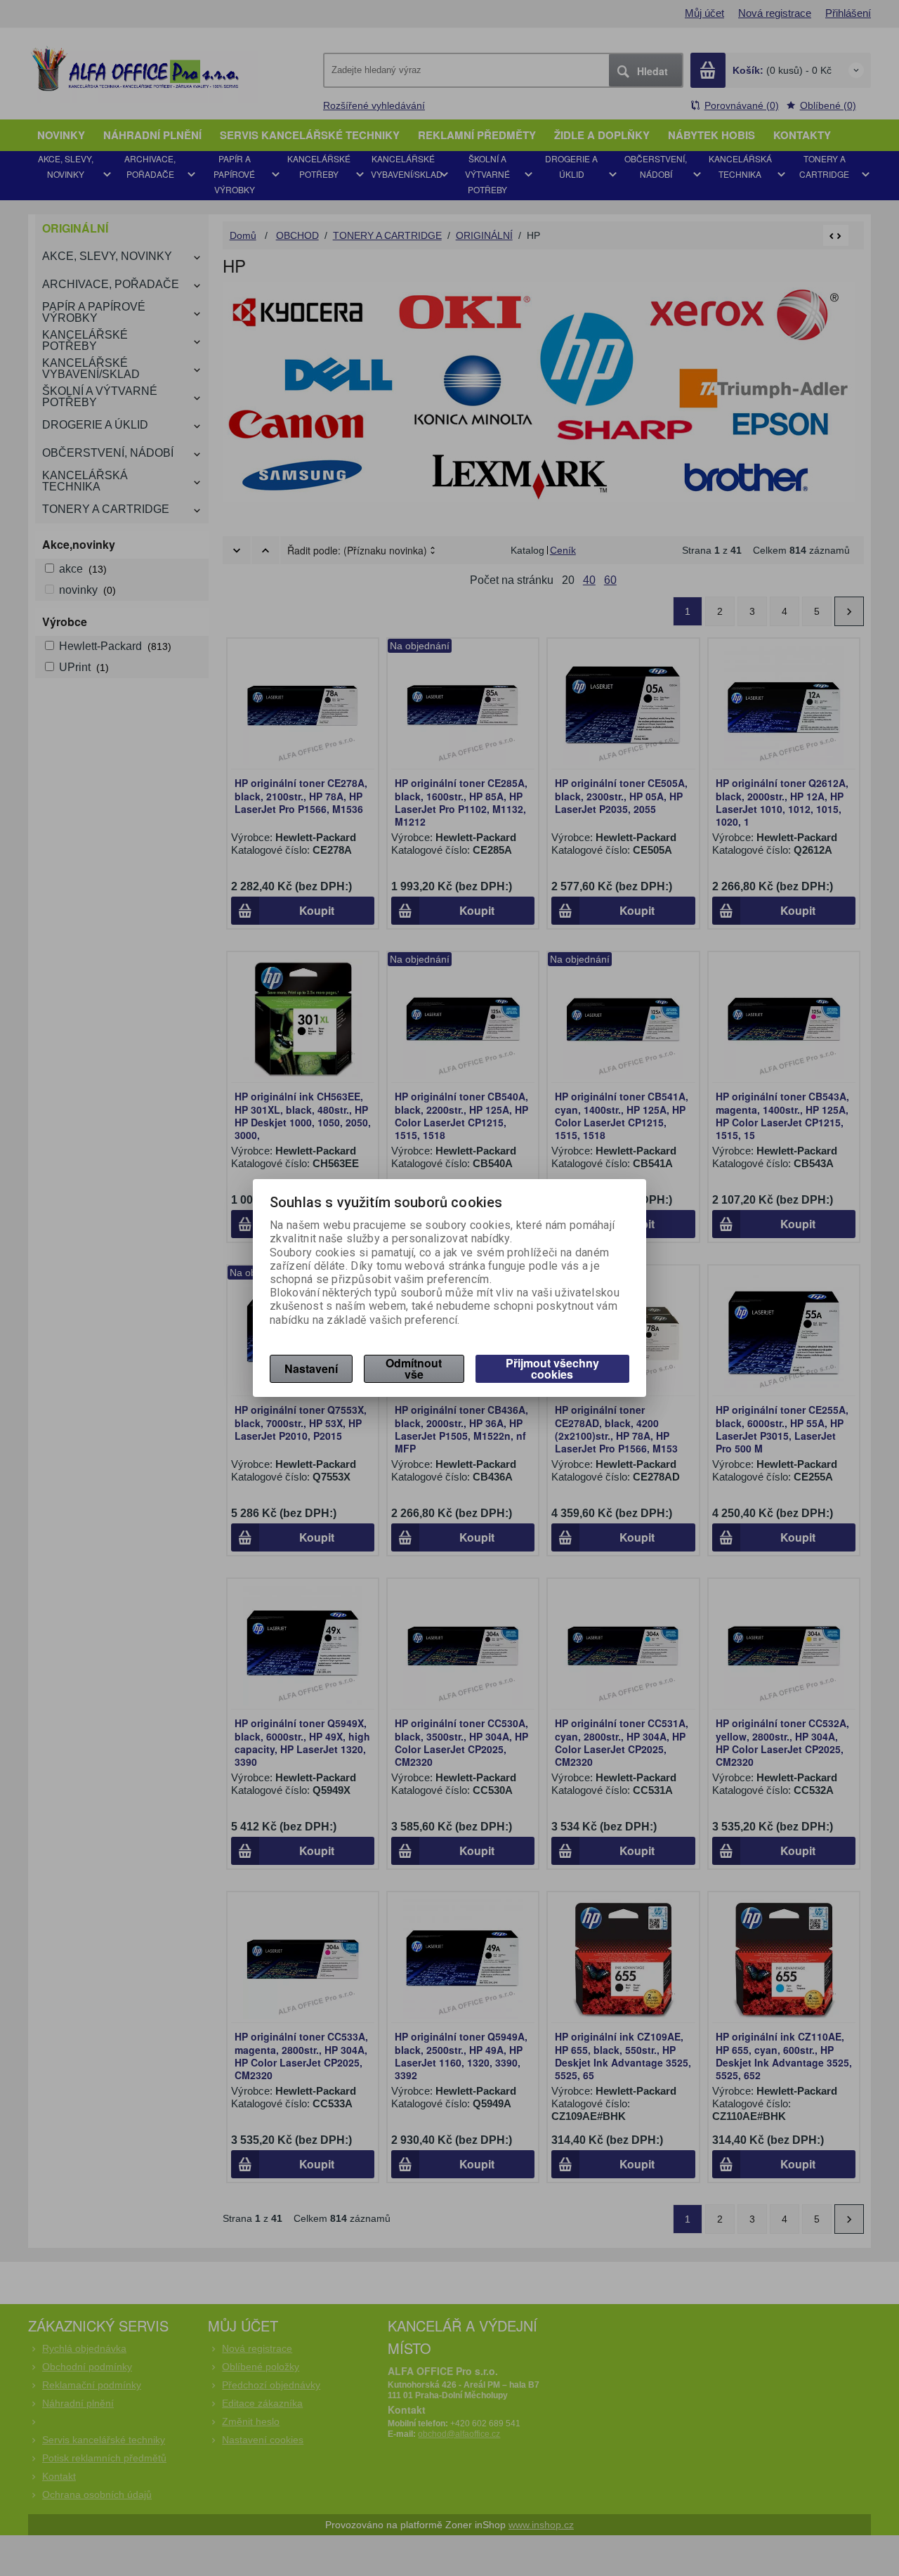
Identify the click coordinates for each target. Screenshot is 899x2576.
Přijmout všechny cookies (552, 1368)
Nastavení (311, 1368)
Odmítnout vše (414, 1368)
